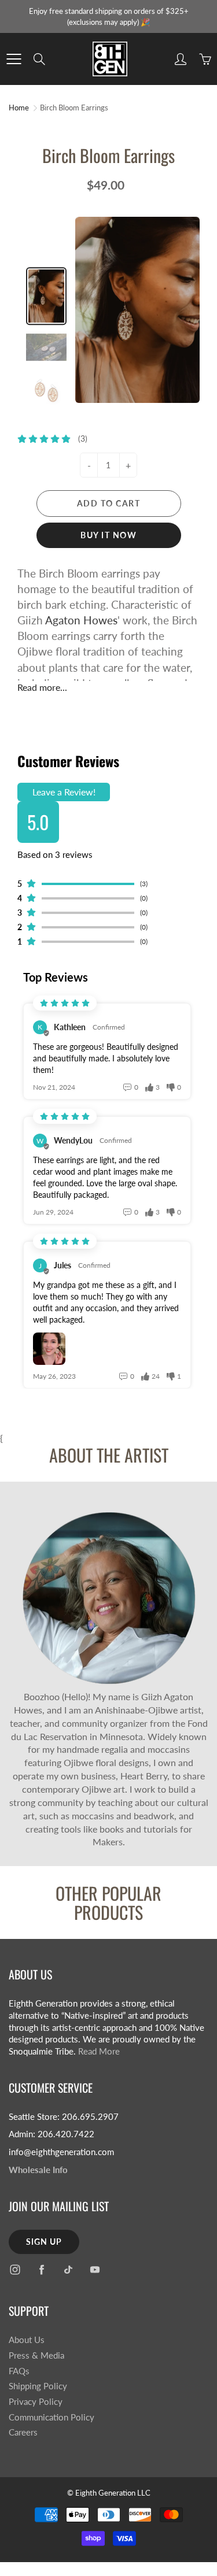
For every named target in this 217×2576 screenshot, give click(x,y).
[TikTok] (68, 2270)
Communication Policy (52, 2417)
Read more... (42, 687)
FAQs (19, 2371)
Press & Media (36, 2355)
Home (19, 108)
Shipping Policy (38, 2386)
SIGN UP (44, 2242)
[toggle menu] (14, 59)
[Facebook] (41, 2270)
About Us (27, 2340)
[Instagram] (15, 2270)
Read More (99, 2051)
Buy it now (108, 535)
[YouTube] (95, 2270)
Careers (23, 2432)
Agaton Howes (80, 620)
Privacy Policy (36, 2402)
